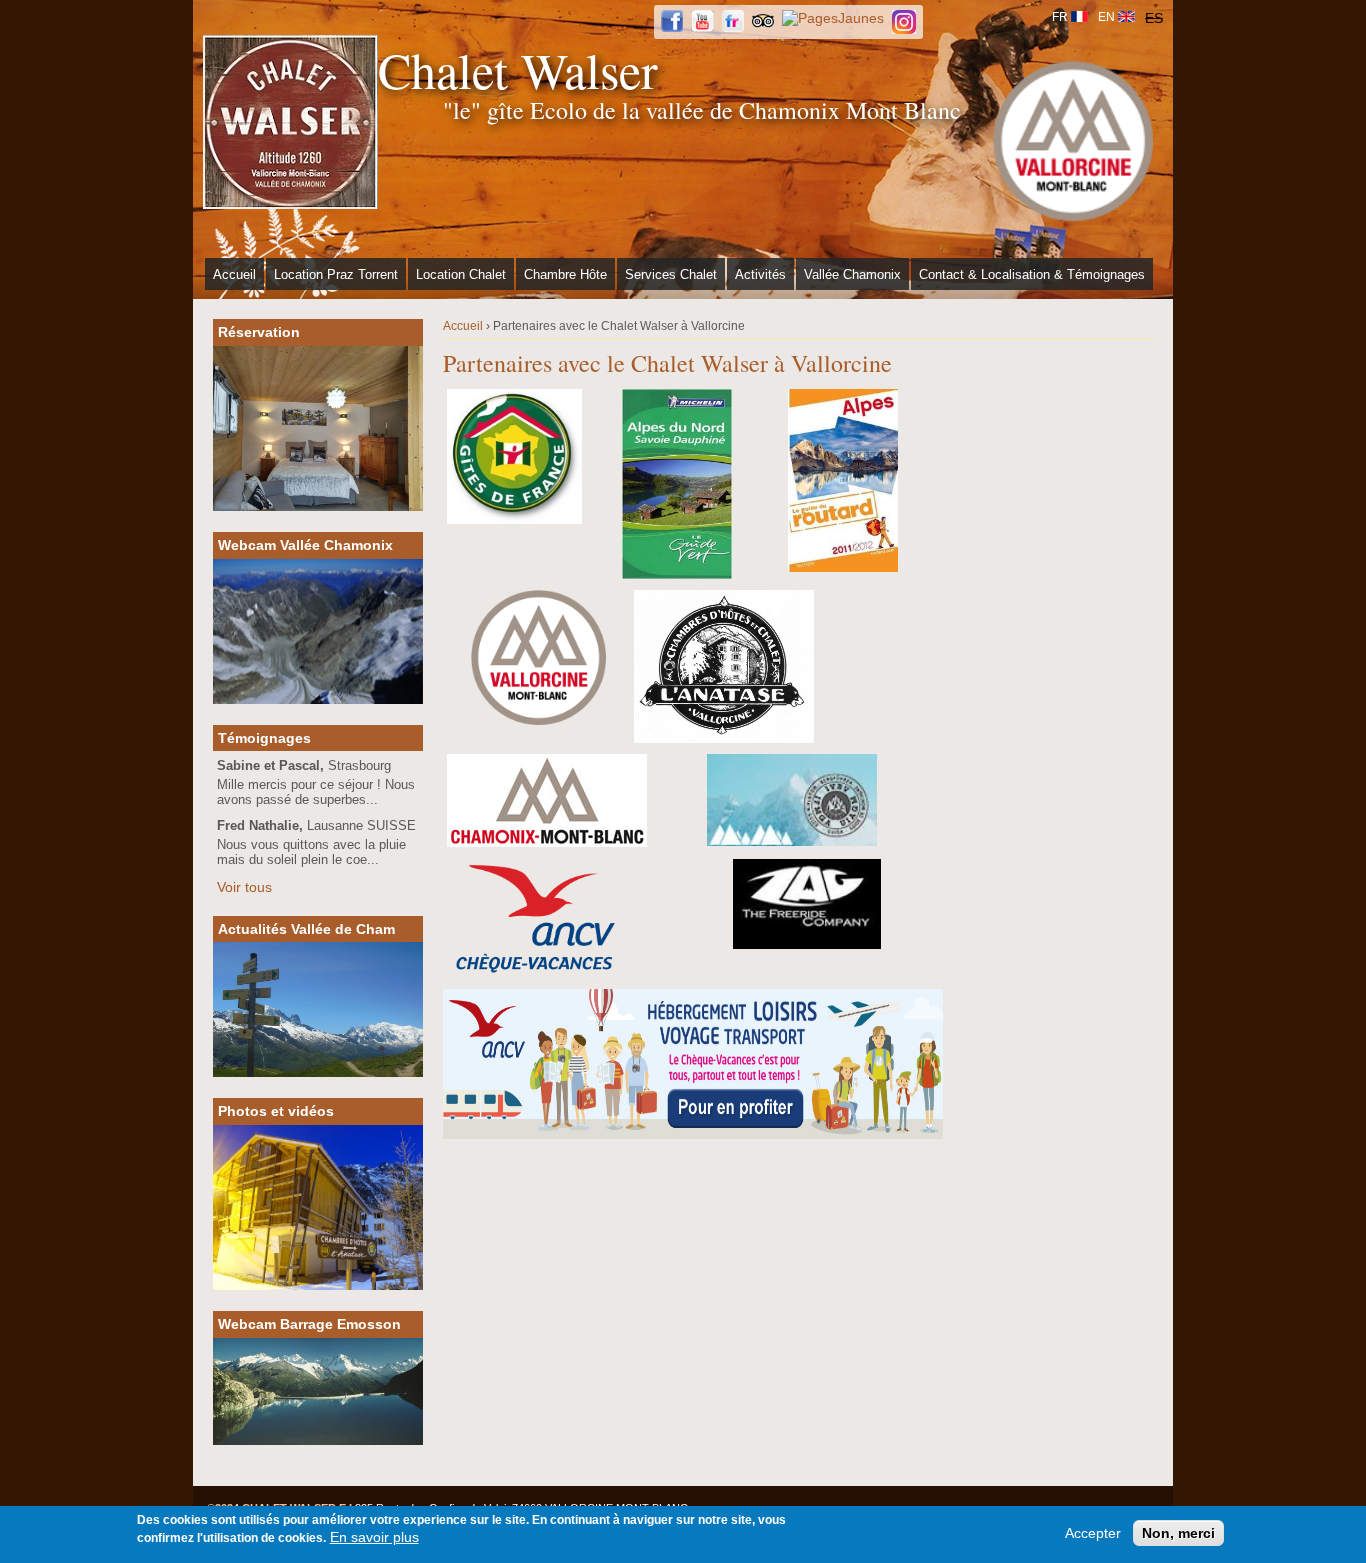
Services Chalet (671, 274)
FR (1060, 17)
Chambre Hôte (565, 274)
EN (1106, 17)
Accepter (1093, 1533)
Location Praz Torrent (336, 274)
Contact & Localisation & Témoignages (1032, 274)
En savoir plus (374, 1537)
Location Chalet (461, 274)
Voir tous (244, 887)
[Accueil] (290, 122)
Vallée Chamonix (852, 274)
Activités (760, 274)
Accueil (234, 274)
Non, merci (1178, 1533)
